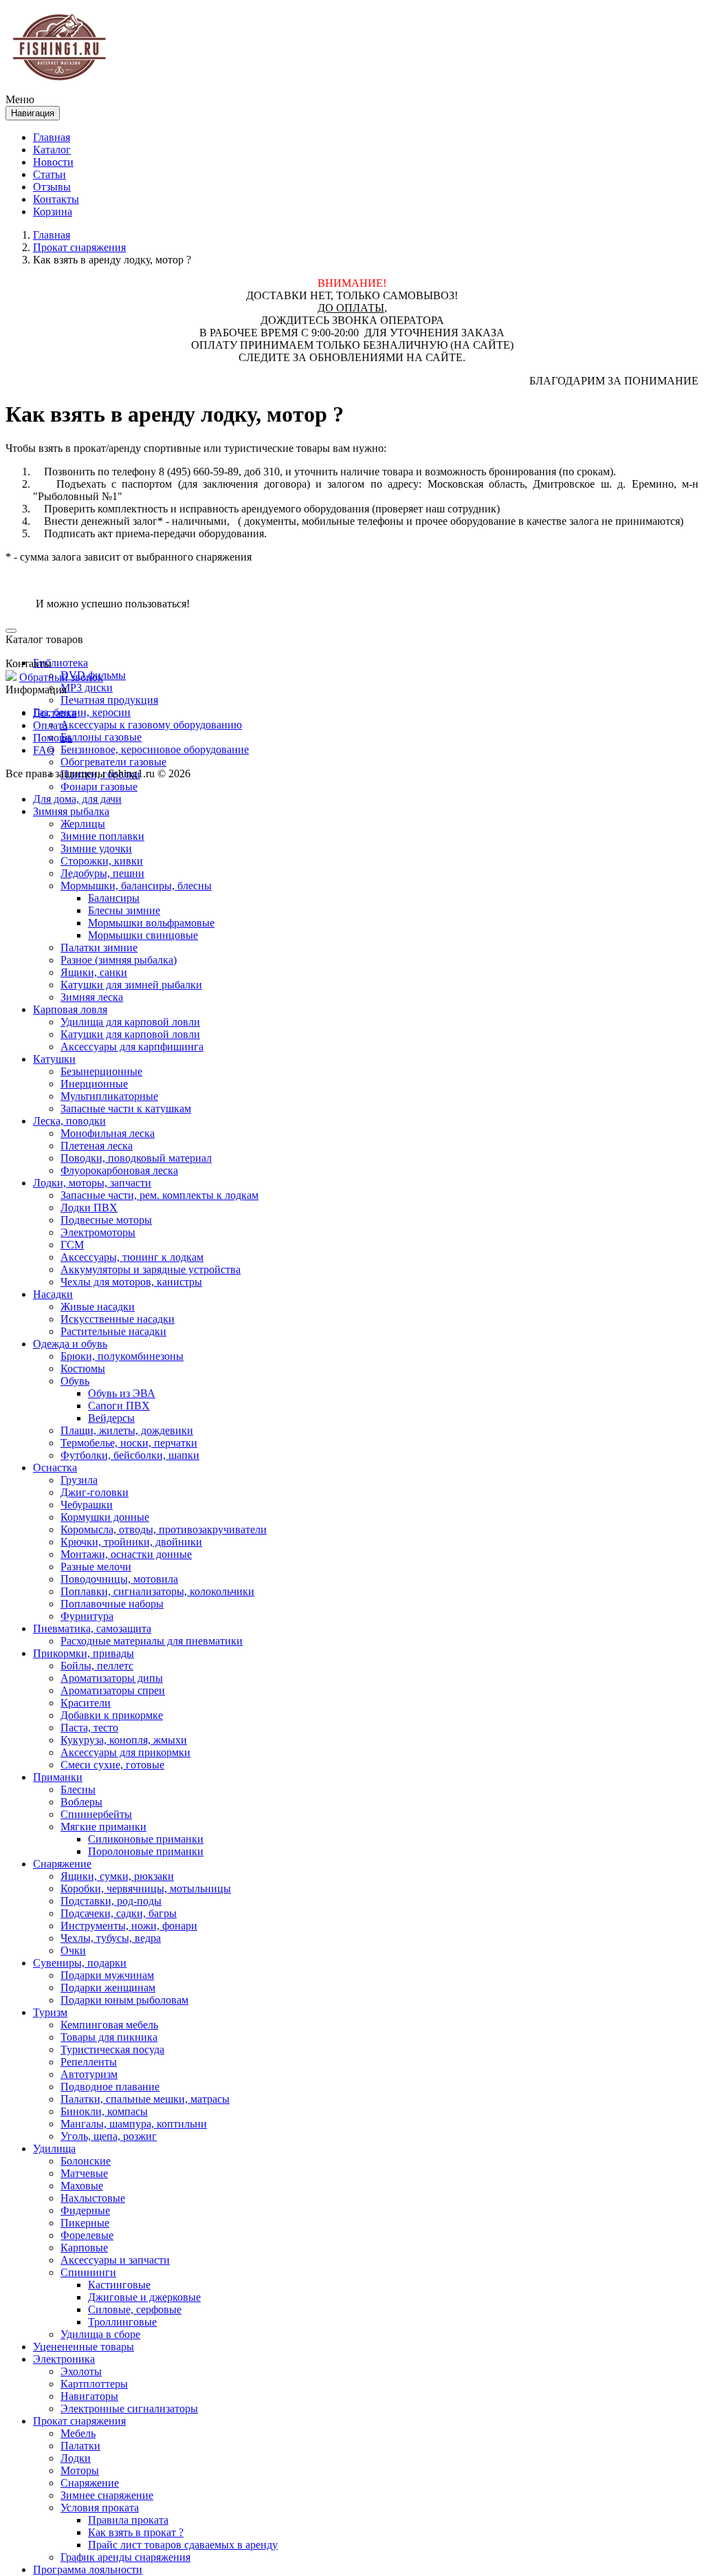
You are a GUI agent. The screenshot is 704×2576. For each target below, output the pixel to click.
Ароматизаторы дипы (112, 1678)
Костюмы (83, 1368)
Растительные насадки (113, 1331)
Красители (86, 1703)
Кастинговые (119, 2285)
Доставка (55, 713)
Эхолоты (81, 2371)
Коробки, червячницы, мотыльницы (146, 1888)
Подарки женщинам (108, 1988)
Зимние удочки (96, 848)
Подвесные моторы (106, 1220)
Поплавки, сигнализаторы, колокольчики (157, 1591)
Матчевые (84, 2173)
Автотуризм (89, 2074)
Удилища (54, 2149)
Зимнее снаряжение (107, 2495)
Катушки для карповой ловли (130, 1034)
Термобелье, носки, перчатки (129, 1443)
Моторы (80, 2470)
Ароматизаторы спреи (113, 1690)
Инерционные (94, 1084)
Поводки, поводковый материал (136, 1158)
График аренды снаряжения (125, 2557)
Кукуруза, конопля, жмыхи (124, 1740)
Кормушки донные (105, 1517)
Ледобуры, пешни (102, 873)
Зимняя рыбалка (71, 811)
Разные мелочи (96, 1567)
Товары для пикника (109, 2037)
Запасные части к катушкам (126, 1108)
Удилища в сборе (100, 2334)
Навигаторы (89, 2396)
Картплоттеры (94, 2384)
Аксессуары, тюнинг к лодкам (132, 1257)
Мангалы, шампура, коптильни (134, 2124)
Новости (53, 162)
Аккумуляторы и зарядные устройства (151, 1269)
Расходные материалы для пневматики (152, 1641)
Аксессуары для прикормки (125, 1752)
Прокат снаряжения (79, 2421)
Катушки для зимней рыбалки (131, 985)
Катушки (54, 1059)
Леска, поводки (69, 1121)
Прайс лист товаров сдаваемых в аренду (183, 2545)
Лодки (76, 2458)
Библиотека (60, 663)
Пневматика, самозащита (92, 1628)
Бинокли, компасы (104, 2111)
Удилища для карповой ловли (130, 1022)
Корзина (53, 212)
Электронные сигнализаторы (129, 2409)
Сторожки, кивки (102, 861)
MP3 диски (87, 688)
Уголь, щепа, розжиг (109, 2136)
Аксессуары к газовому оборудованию (151, 725)
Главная (52, 137)
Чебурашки (87, 1505)
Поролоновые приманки (146, 1851)
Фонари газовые (99, 787)
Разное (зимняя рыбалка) (119, 960)
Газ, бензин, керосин (82, 712)
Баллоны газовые (101, 737)
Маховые (82, 2186)
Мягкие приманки (103, 1827)
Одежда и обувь (70, 1344)
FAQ (44, 750)
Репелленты (89, 2062)
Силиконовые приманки (146, 1839)
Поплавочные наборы (112, 1604)
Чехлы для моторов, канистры (131, 1282)
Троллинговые (122, 2322)
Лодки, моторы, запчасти (92, 1183)
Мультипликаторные (109, 1096)
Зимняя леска (92, 997)
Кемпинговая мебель (109, 2025)
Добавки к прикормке (112, 1715)
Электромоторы (98, 1232)
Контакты (56, 199)
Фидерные (85, 2210)
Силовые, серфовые (135, 2309)
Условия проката (100, 2508)
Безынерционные (101, 1071)
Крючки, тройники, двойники (131, 1542)
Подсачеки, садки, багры (119, 1913)
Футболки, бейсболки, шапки (130, 1455)
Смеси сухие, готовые (112, 1765)
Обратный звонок (61, 677)
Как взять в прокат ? (136, 2532)
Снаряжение (62, 1864)
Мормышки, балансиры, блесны (136, 886)
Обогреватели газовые (113, 762)
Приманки (58, 1777)
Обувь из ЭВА (122, 1393)
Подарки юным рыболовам (124, 2000)
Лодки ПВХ (89, 1208)
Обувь (75, 1381)
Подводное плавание (110, 2087)
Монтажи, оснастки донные (126, 1554)
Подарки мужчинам (107, 1975)
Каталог (52, 150)
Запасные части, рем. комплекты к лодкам (159, 1195)
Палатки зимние (99, 948)
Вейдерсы (111, 1418)
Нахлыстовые (93, 2198)
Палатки (80, 2446)
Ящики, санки (94, 972)
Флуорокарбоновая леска (119, 1170)
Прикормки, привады (84, 1653)
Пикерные (85, 2223)
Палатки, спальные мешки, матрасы (145, 2099)
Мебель (78, 2433)
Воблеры (81, 1802)
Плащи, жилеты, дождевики (127, 1430)
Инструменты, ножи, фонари (129, 1926)
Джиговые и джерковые (144, 2297)
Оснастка (55, 1468)
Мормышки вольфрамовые (151, 923)
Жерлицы (83, 824)
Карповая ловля (70, 1009)
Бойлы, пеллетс (97, 1666)
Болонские (86, 2161)
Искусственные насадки (118, 1319)
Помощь (53, 738)
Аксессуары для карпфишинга (132, 1047)
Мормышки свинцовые (143, 935)
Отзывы (52, 187)
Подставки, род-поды (111, 1901)
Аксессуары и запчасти (115, 2260)
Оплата (50, 725)
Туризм (50, 2012)
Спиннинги (88, 2272)
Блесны (78, 1789)
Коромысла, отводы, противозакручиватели (164, 1529)
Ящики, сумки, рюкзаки (117, 1876)
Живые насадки (98, 1307)
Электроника (64, 2359)
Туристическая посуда (112, 2049)
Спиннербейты (96, 1814)
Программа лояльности (88, 2569)
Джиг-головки (95, 1492)
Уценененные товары (84, 2347)
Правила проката (128, 2520)
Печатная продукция (109, 700)
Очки (73, 1950)
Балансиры (114, 898)
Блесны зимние (124, 910)
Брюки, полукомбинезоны (122, 1356)
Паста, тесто (89, 1728)
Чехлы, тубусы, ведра (111, 1938)
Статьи (49, 174)
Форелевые (87, 2235)
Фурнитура (87, 1616)
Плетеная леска (97, 1146)
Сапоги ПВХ (119, 1406)
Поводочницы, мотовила (119, 1579)
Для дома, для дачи (77, 799)
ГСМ (72, 1245)
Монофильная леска (108, 1133)
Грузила (79, 1480)
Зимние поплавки (102, 836)
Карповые (84, 2248)
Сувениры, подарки (80, 1963)
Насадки (53, 1294)
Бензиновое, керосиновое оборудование (155, 749)
